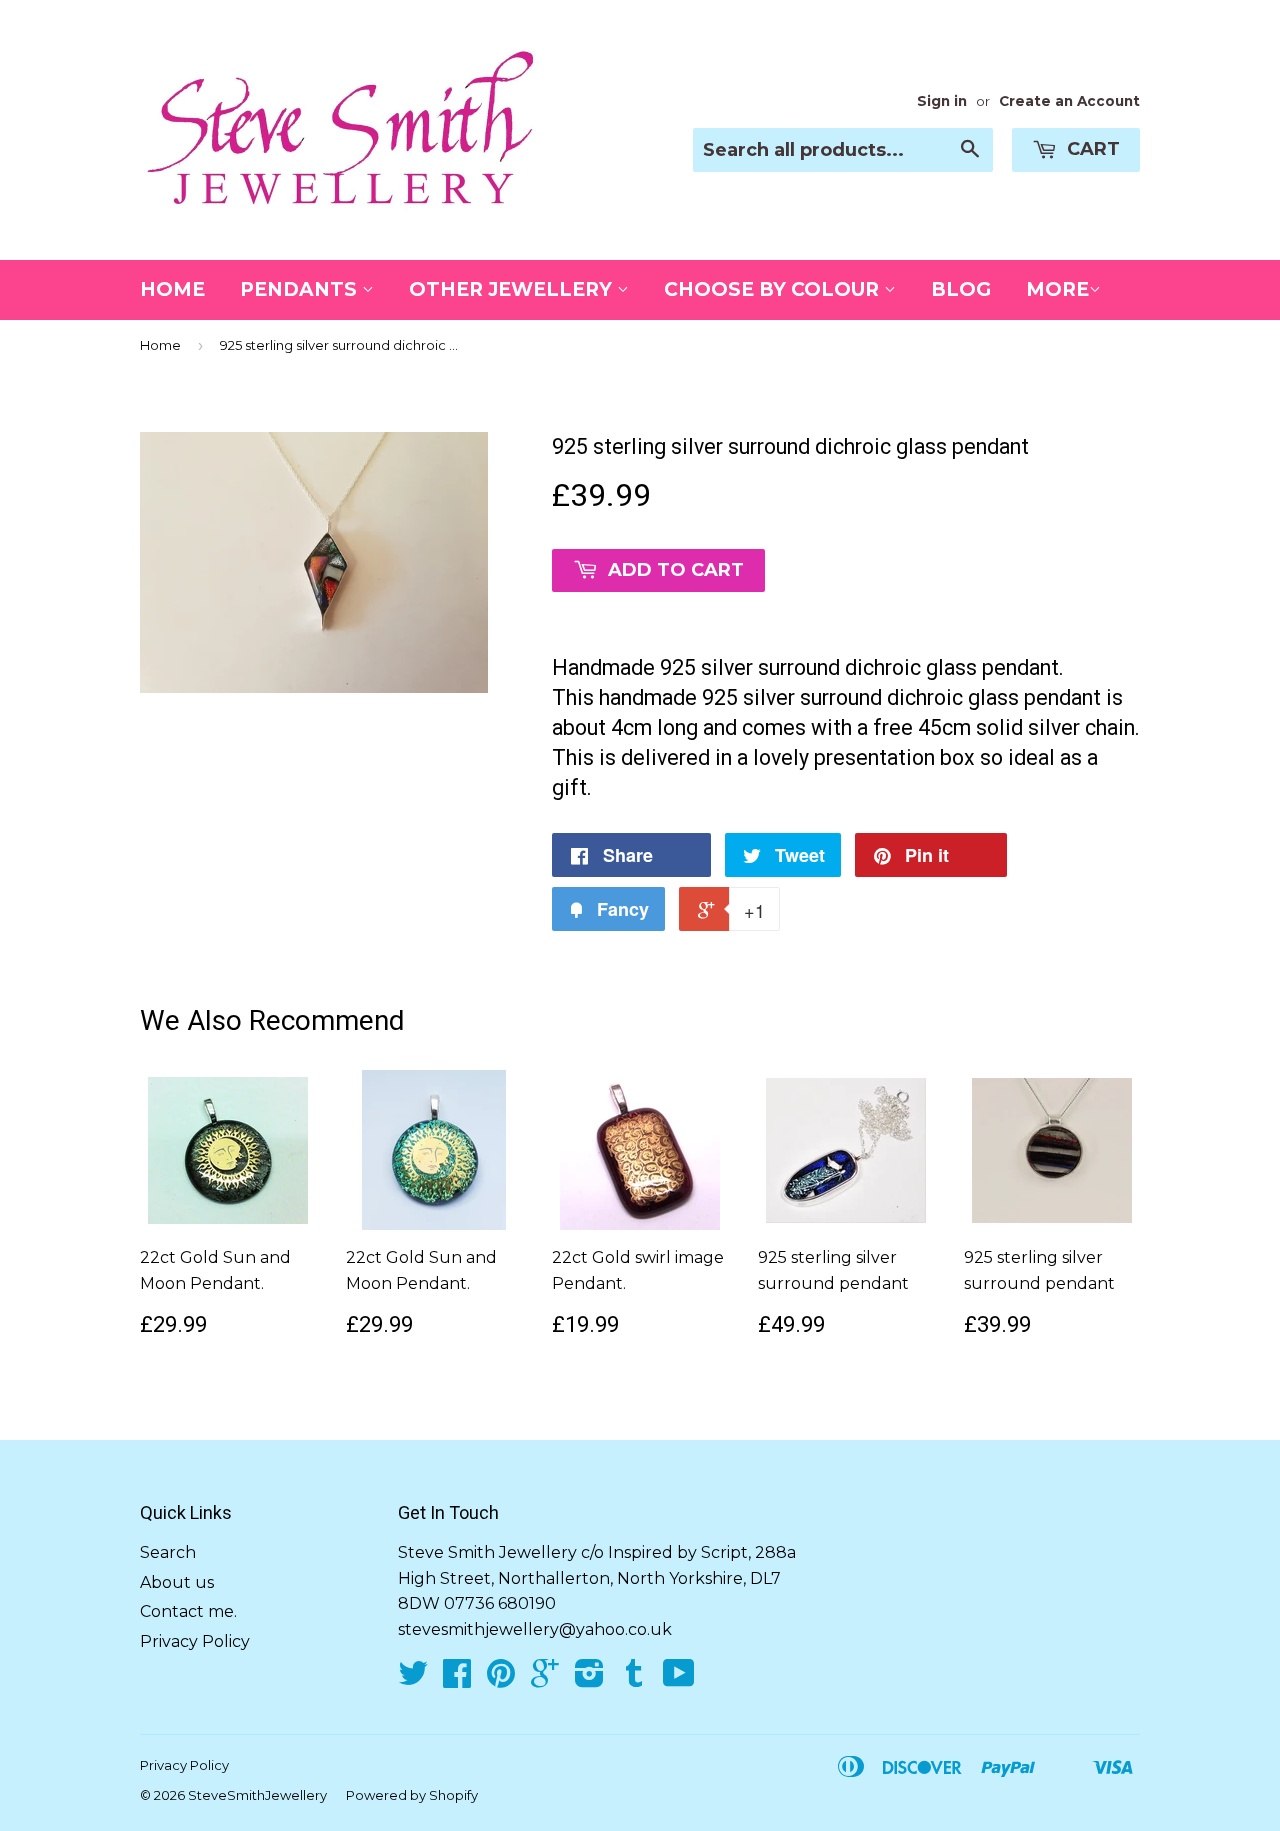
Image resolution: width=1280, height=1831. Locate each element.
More (1057, 289)
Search (168, 1552)
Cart (1091, 149)
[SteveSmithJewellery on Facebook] (457, 1679)
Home (172, 289)
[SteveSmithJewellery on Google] (545, 1679)
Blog (961, 289)
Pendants (301, 289)
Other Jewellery (513, 289)
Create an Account (1069, 101)
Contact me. (188, 1611)
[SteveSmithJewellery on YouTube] (679, 1679)
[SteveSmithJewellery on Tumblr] (634, 1679)
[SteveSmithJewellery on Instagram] (589, 1679)
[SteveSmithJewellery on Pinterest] (501, 1679)
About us (177, 1582)
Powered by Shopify (412, 1795)
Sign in (942, 101)
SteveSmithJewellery (257, 1795)
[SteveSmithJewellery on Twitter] (413, 1679)
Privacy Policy (195, 1641)
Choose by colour (774, 289)
